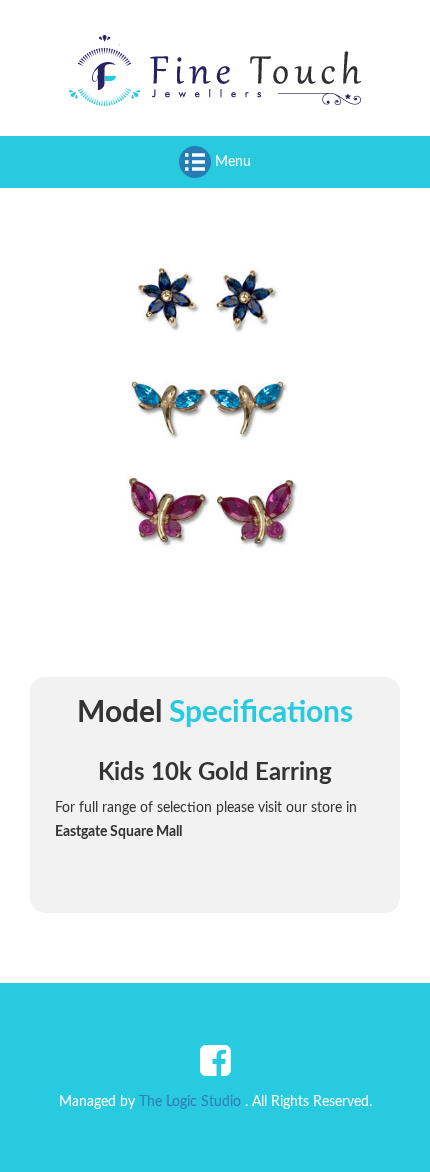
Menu (231, 162)
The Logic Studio (190, 1102)
